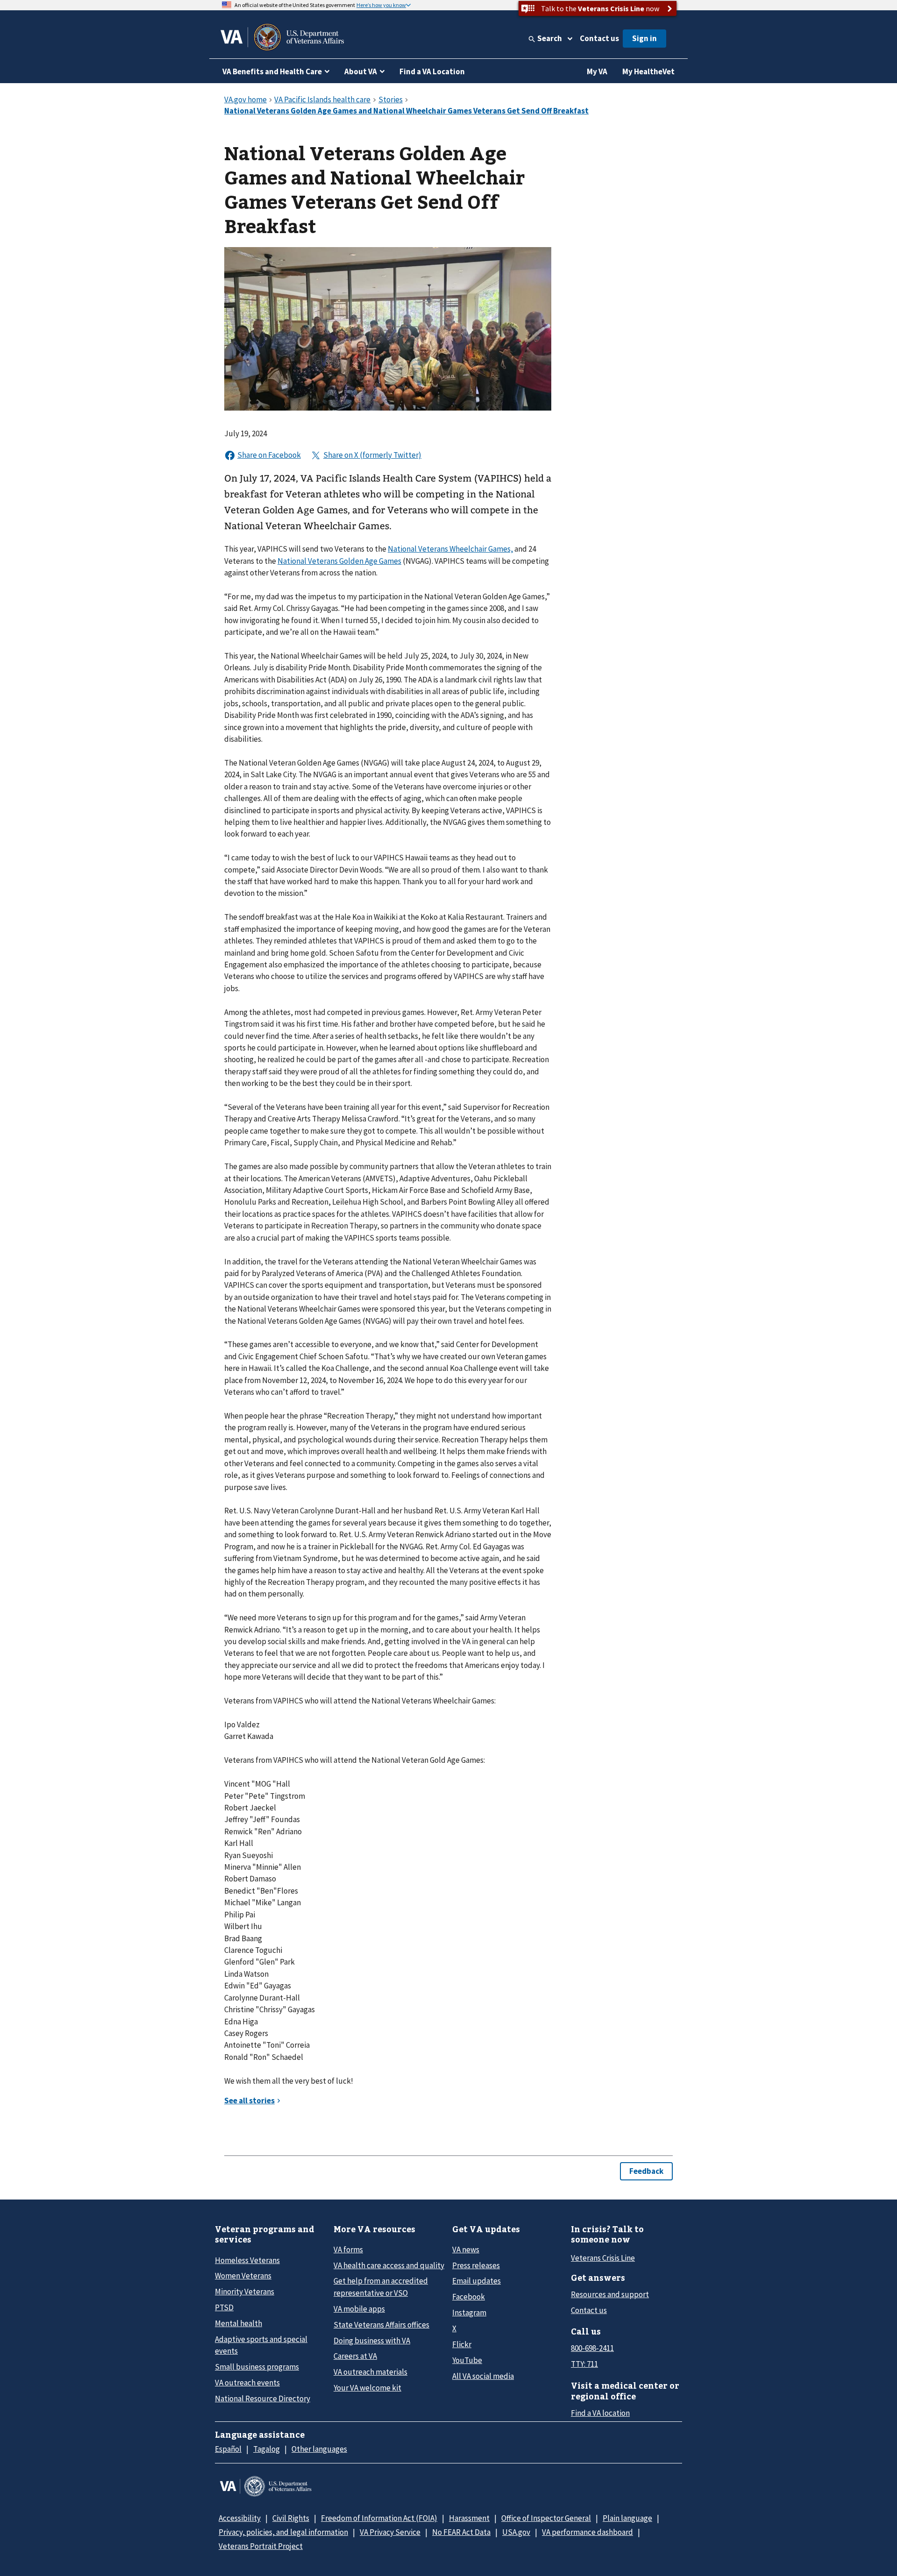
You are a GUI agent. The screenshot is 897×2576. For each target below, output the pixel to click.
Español (228, 2449)
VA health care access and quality (389, 2265)
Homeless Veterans (247, 2260)
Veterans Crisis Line (603, 2258)
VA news (466, 2250)
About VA (361, 71)
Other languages (319, 2449)
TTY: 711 (584, 2364)
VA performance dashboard (587, 2532)
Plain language (627, 2518)
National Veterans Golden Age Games (339, 561)
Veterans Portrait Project (261, 2546)
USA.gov (516, 2532)
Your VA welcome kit (367, 2388)
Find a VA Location (432, 71)
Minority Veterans (245, 2292)
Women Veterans (243, 2276)
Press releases (476, 2265)
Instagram (469, 2313)
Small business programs (257, 2367)
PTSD (224, 2307)
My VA (597, 71)
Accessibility (240, 2518)
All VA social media (483, 2376)
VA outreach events (247, 2383)
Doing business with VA (372, 2341)
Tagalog (267, 2449)
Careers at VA (355, 2356)
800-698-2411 (592, 2348)
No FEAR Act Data (461, 2532)
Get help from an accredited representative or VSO (381, 2287)
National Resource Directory (263, 2399)
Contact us (599, 38)
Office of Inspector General (546, 2518)
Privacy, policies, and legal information (283, 2532)
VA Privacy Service (390, 2532)
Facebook (469, 2297)
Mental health (238, 2323)
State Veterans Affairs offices (381, 2325)
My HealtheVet (648, 71)
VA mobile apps (359, 2309)
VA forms (348, 2250)
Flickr (462, 2344)
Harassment (469, 2518)
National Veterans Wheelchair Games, (450, 549)
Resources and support (610, 2294)
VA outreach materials (370, 2372)
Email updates (477, 2281)
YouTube (467, 2360)
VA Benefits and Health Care (272, 71)
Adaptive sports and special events (261, 2345)
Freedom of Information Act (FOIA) (379, 2518)
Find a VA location (600, 2413)
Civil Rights (291, 2518)
